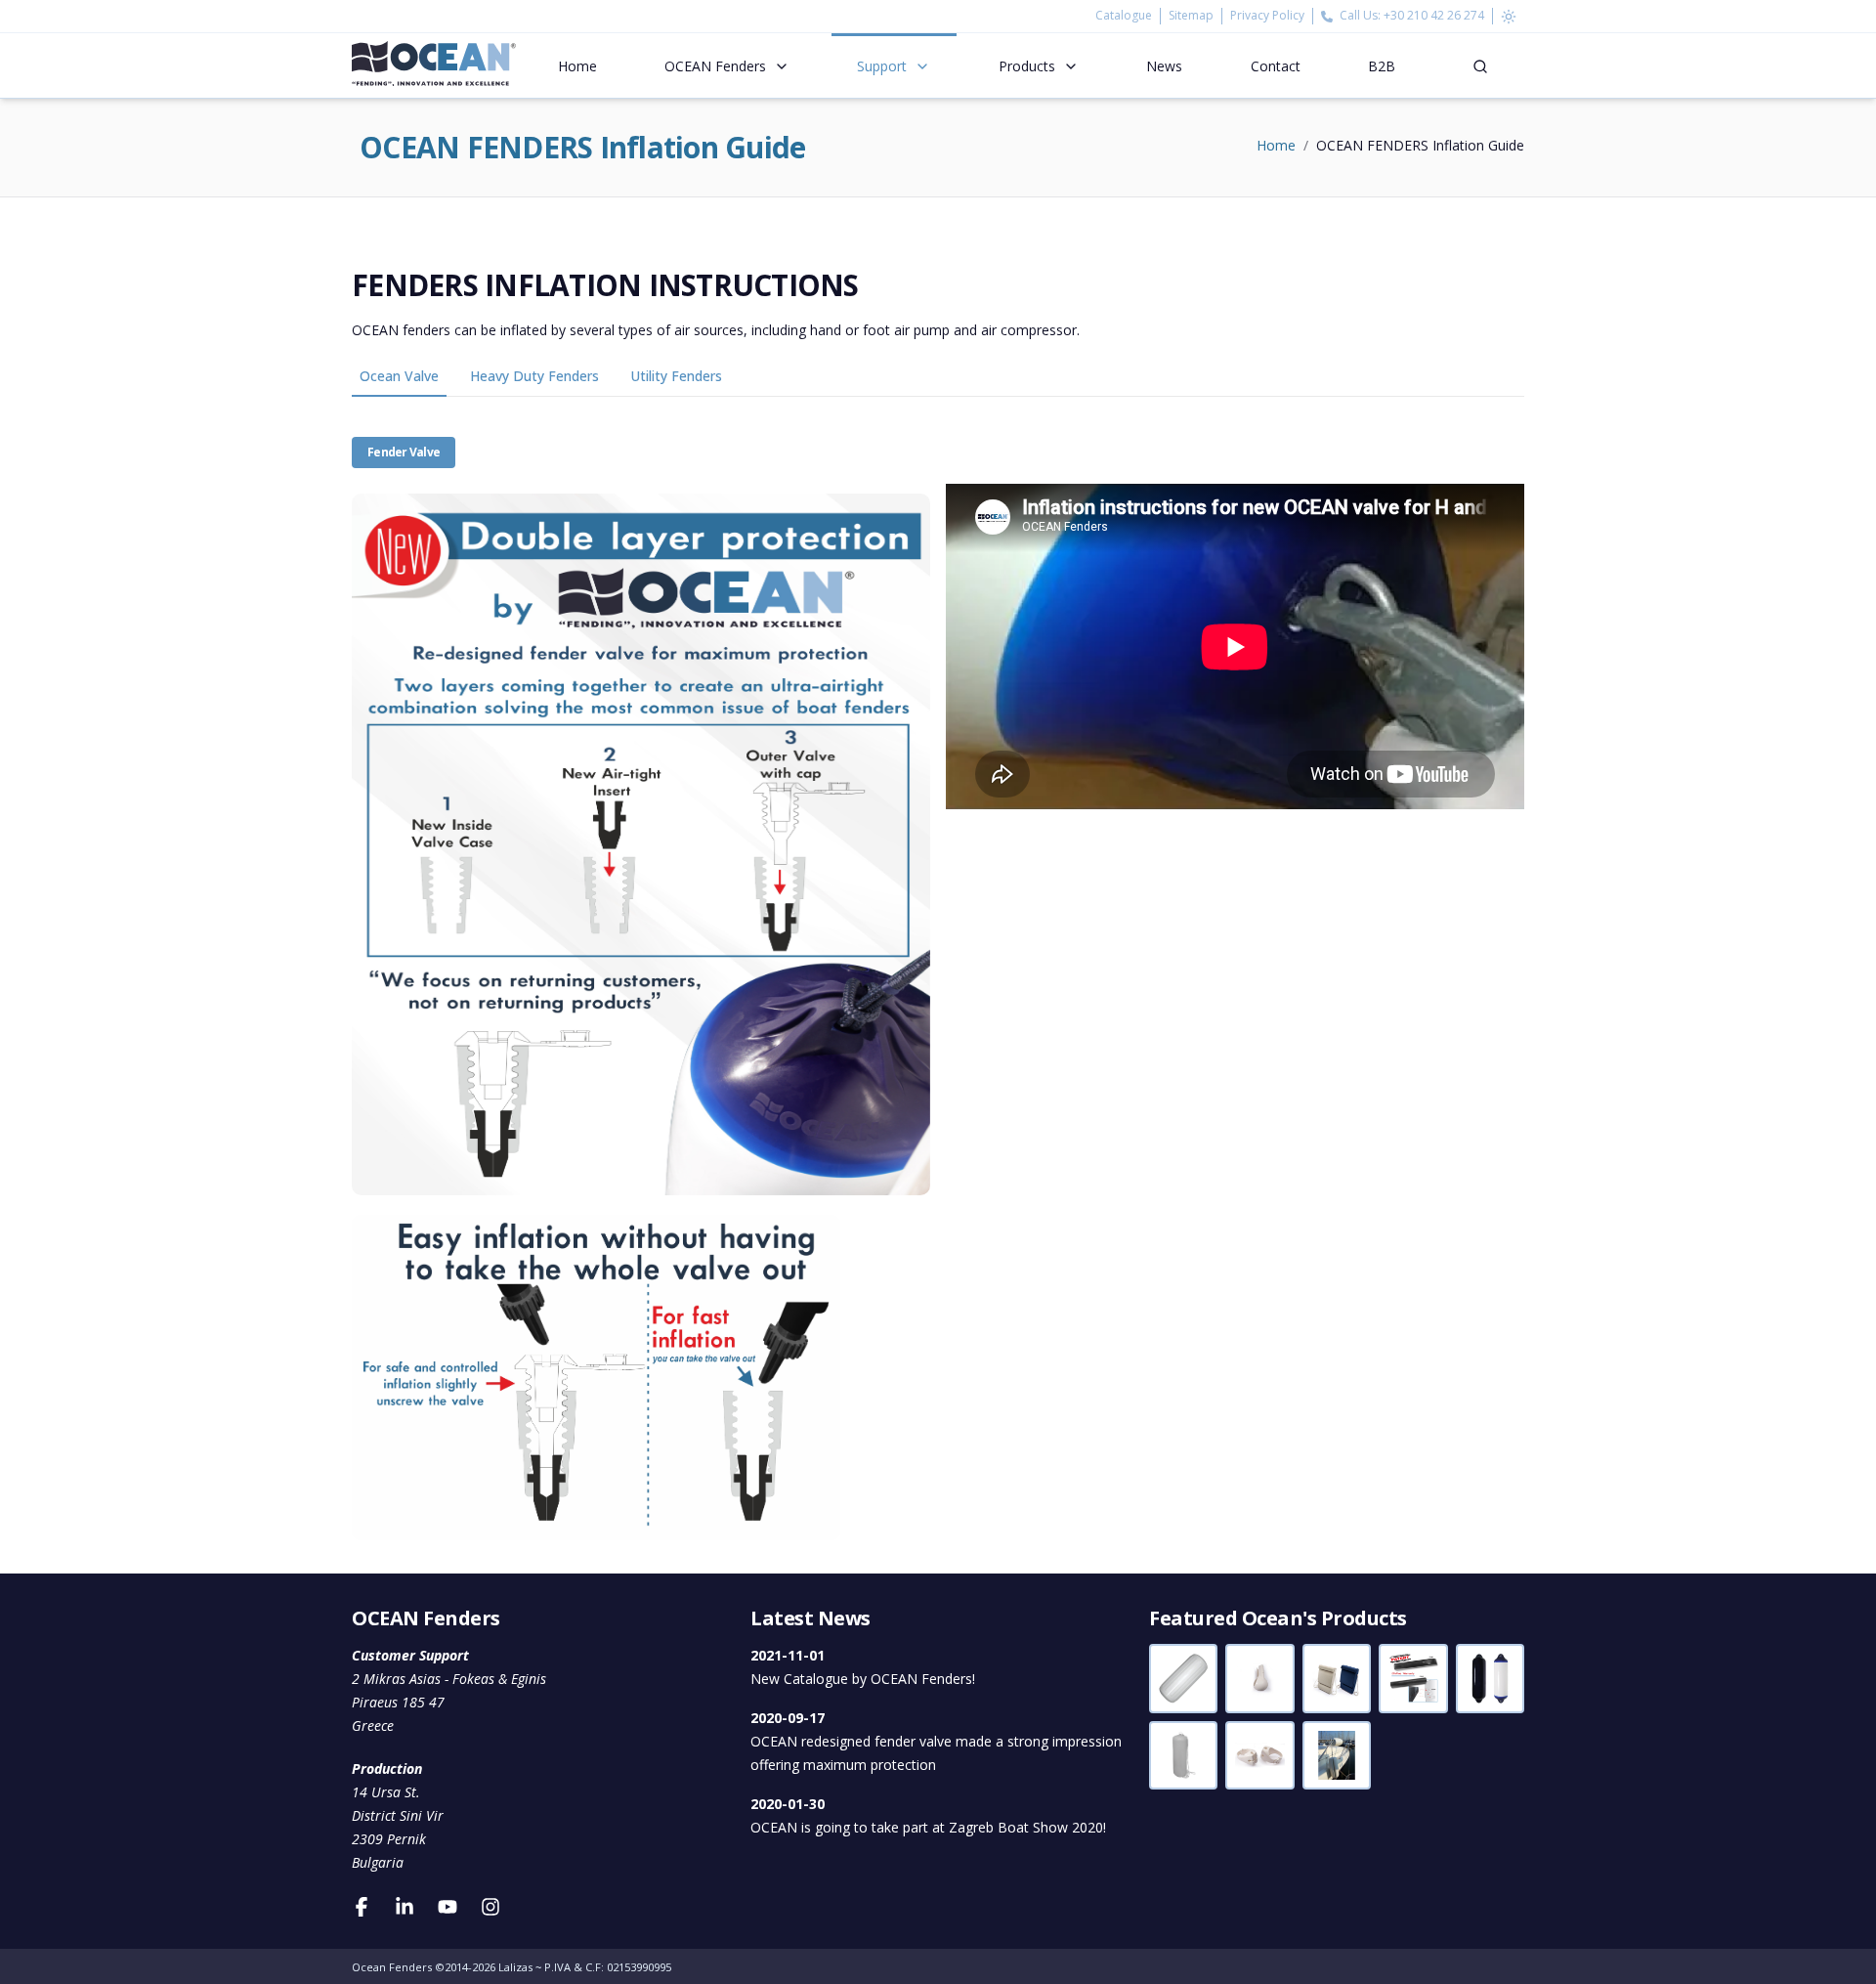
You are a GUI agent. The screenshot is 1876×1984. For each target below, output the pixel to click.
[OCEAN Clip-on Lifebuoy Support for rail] (1259, 1755)
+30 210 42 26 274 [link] (1434, 15)
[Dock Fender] (1413, 1678)
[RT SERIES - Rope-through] (1183, 1678)
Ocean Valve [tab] (399, 376)
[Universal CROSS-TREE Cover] (1259, 1678)
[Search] (1480, 65)
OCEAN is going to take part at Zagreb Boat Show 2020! (928, 1815)
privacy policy (1267, 16)
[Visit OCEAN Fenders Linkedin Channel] (405, 1906)
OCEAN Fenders (715, 66)
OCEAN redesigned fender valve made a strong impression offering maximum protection (936, 1741)
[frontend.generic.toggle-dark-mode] (1509, 16)
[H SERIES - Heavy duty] (1490, 1678)
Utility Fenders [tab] (676, 376)
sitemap (1191, 16)
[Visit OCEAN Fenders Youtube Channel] (448, 1906)
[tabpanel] (938, 969)
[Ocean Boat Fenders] (434, 65)
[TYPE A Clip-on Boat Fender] (1337, 1755)
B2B (1382, 66)
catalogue (1128, 16)
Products (1027, 66)
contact (1276, 66)
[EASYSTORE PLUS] (1183, 1755)
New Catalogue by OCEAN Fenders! (863, 1667)
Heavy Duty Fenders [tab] (534, 376)
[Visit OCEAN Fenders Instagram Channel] (490, 1906)
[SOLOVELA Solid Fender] (1337, 1678)
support (882, 66)
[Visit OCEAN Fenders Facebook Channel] (362, 1906)
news (1164, 66)
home (577, 66)
